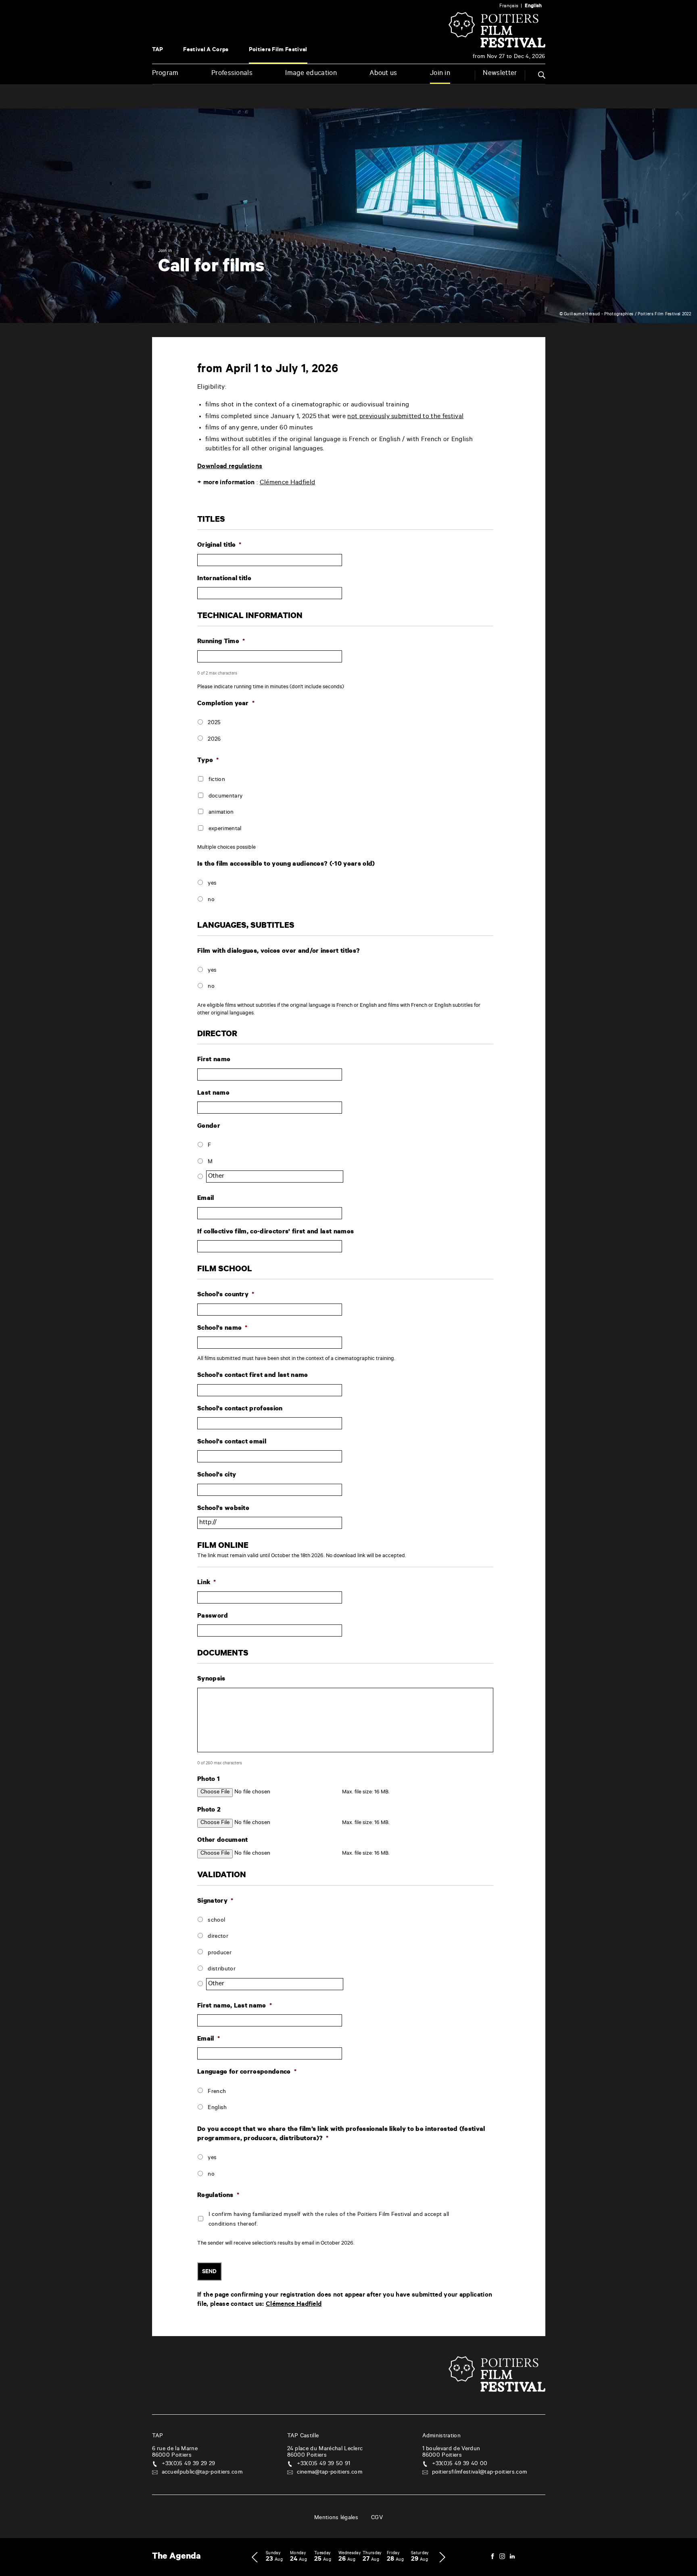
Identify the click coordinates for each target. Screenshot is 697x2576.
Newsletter (500, 74)
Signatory (215, 1901)
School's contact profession (240, 1409)
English (217, 2108)
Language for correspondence (247, 2072)
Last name (213, 1093)
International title (224, 579)
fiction (217, 780)
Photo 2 (209, 1810)
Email (206, 1199)
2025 (214, 723)
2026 (214, 740)
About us (383, 74)
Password (213, 1616)
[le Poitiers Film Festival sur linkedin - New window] (512, 2557)
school (216, 1921)
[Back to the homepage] (497, 47)
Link (207, 1583)
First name (214, 1060)
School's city (217, 1475)
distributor (222, 1970)
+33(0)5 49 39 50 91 (324, 2464)
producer (220, 1953)
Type (208, 761)
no (211, 900)
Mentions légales (336, 2518)
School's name (222, 1329)
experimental (225, 829)
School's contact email (232, 1442)
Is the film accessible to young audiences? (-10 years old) (286, 864)
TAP (158, 50)
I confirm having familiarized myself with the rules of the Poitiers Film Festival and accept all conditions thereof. (329, 2220)
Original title (219, 546)
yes (212, 884)
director (218, 1937)
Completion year (226, 704)
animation (221, 813)
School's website (223, 1509)
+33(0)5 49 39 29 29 (189, 2464)
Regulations (218, 2196)
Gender (209, 1127)
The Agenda (176, 2557)
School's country (226, 1295)
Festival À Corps (206, 50)
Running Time (221, 642)
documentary (226, 797)
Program (165, 74)
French (217, 2092)
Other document (222, 1841)
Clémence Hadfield (287, 483)
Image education (311, 74)
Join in (440, 74)
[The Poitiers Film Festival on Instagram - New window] (502, 2557)
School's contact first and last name (253, 1376)
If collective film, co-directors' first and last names (275, 1232)
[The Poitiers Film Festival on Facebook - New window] (492, 2557)
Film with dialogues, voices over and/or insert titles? (279, 952)
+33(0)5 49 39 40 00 (460, 2464)
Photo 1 (209, 1780)
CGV (377, 2518)
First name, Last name (235, 2006)
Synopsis (211, 1679)
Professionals (232, 74)
